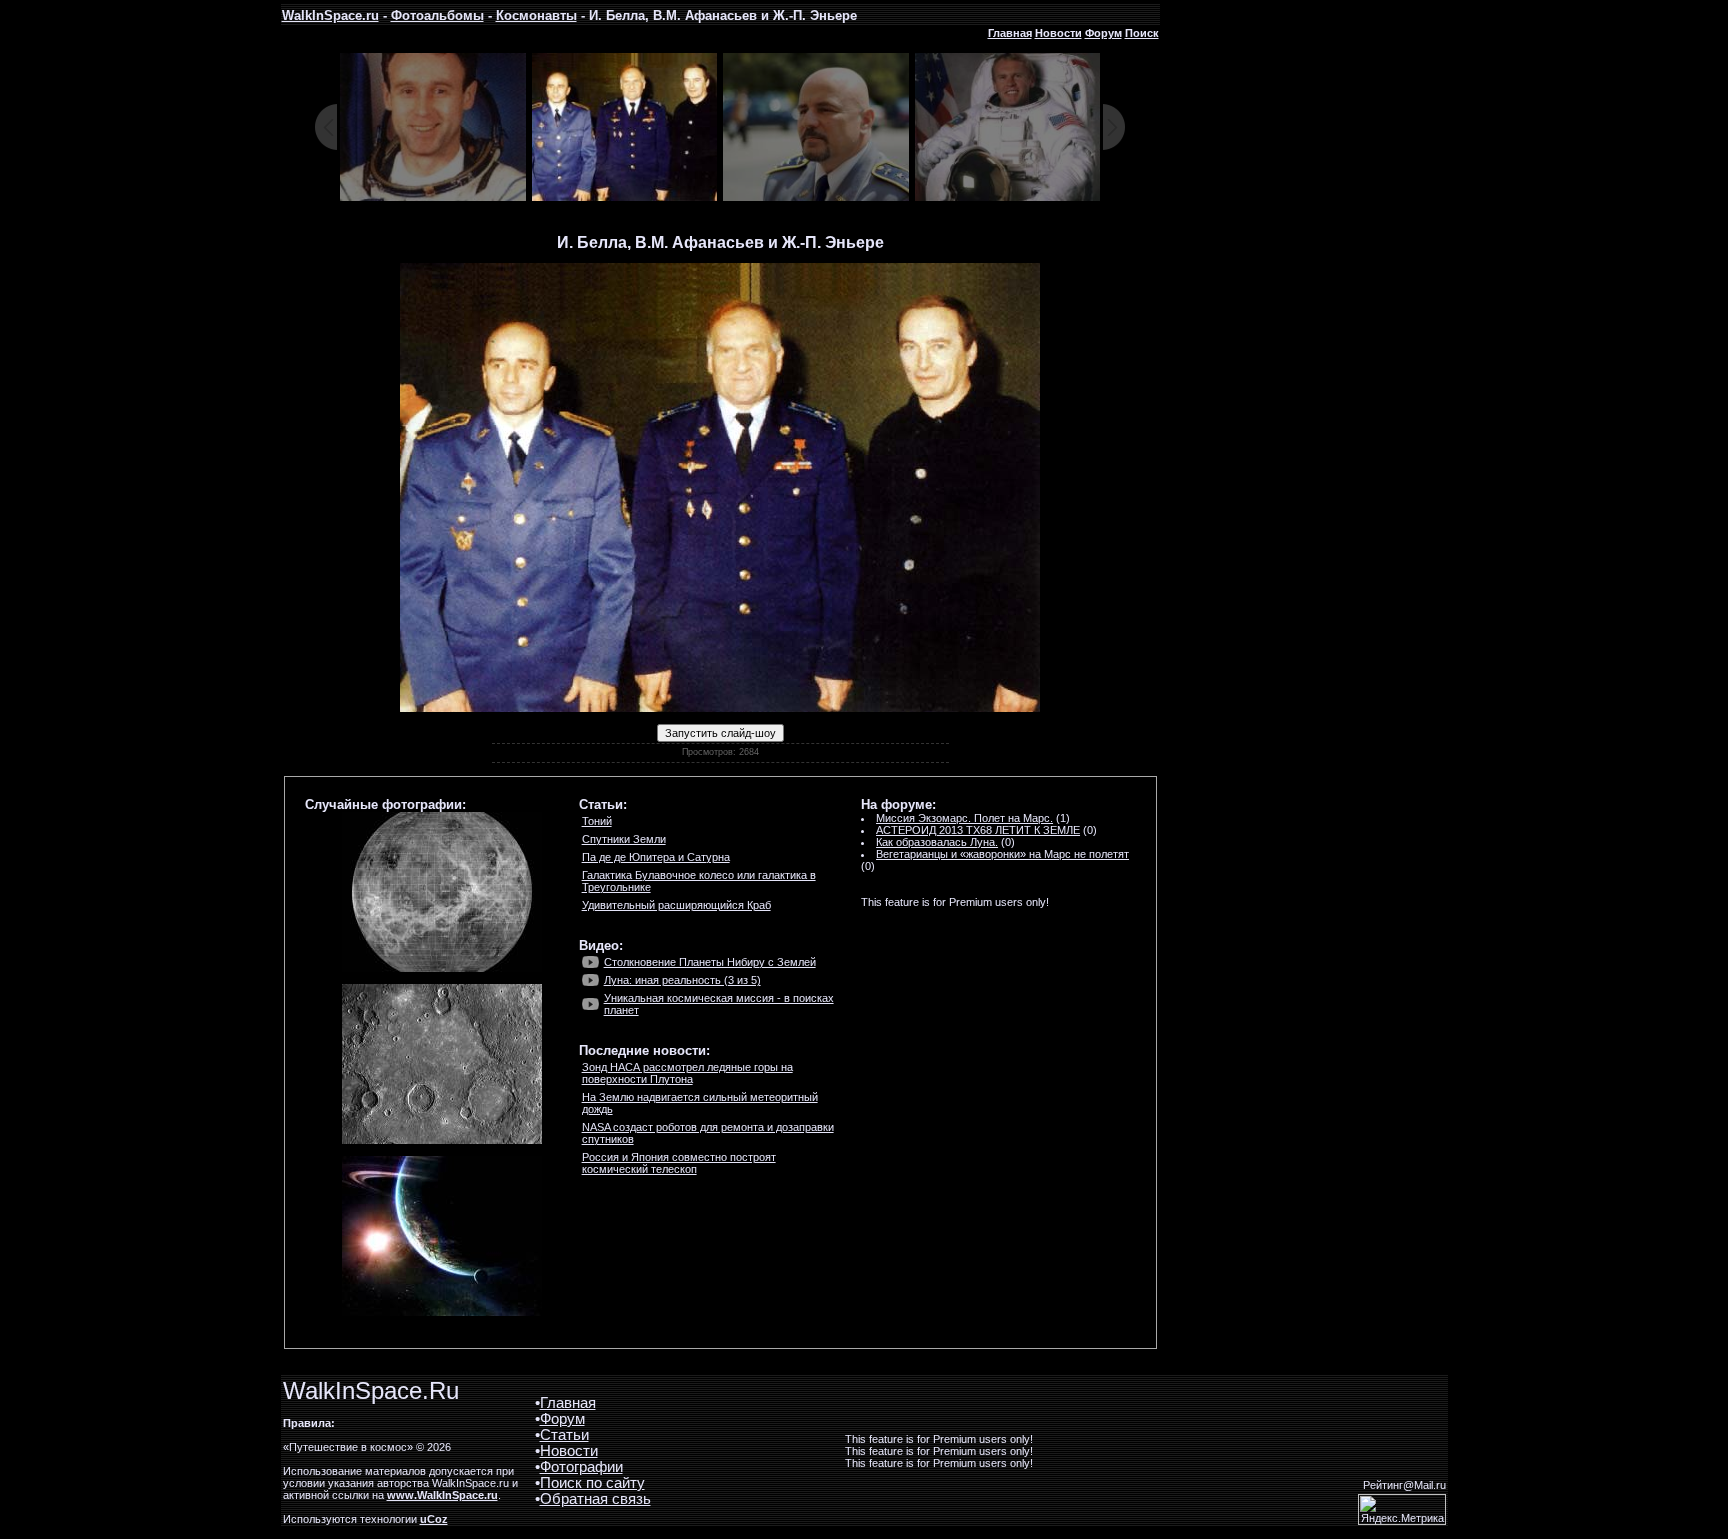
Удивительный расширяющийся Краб (676, 905)
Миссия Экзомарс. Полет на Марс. (964, 818)
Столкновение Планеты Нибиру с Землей (710, 962)
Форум (1103, 33)
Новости (1058, 33)
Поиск (1142, 33)
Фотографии (581, 1467)
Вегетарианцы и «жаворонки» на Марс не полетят (1002, 854)
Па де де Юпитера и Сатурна (656, 857)
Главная (1010, 33)
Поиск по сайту (592, 1483)
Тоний (597, 821)
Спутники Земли (624, 839)
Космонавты (536, 15)
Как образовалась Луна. (937, 842)
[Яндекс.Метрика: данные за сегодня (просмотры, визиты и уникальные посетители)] (1402, 1509)
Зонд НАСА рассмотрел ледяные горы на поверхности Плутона (687, 1073)
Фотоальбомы (437, 15)
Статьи (564, 1435)
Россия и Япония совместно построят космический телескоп (679, 1163)
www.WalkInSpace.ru (442, 1495)
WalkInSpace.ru (330, 15)
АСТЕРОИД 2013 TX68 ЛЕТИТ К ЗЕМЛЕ (978, 830)
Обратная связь (595, 1499)
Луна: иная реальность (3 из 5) (682, 980)
